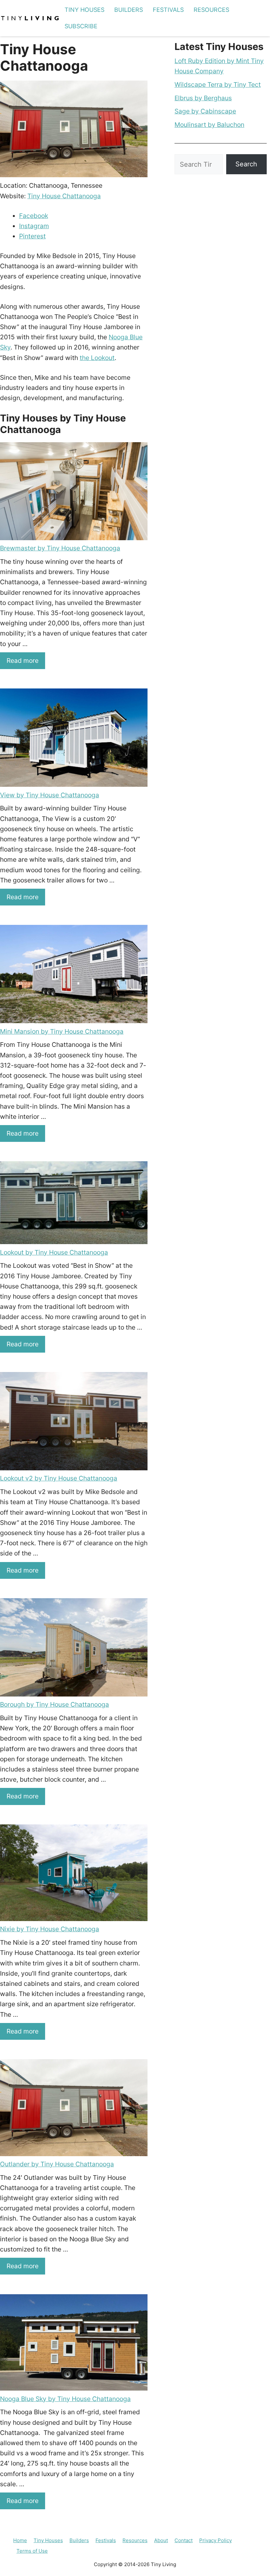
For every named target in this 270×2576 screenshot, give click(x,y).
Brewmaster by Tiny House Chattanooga (60, 548)
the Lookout (97, 358)
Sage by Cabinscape (205, 111)
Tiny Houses (84, 10)
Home (20, 2540)
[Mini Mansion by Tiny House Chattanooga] (74, 975)
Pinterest (32, 236)
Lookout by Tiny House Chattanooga (54, 1252)
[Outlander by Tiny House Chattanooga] (74, 2109)
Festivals (168, 10)
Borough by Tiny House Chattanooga (54, 1704)
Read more (23, 661)
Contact (184, 2540)
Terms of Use (32, 2551)
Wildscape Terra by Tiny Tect (218, 84)
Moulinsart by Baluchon (209, 125)
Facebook (34, 216)
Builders (129, 10)
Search (246, 164)
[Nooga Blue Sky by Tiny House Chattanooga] (74, 2344)
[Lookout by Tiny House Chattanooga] (74, 1204)
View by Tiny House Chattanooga (50, 795)
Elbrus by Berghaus (203, 98)
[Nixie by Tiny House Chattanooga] (74, 1874)
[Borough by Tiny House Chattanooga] (74, 1649)
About (161, 2540)
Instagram (34, 226)
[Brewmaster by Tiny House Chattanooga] (74, 493)
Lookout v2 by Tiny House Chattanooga (59, 1478)
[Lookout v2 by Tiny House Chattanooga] (74, 1423)
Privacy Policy (216, 2540)
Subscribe (81, 26)
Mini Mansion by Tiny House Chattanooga (62, 1031)
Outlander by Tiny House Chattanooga (57, 2164)
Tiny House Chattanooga (64, 196)
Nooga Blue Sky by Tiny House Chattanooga (65, 2399)
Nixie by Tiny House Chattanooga (50, 1929)
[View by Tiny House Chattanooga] (74, 739)
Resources (211, 10)
